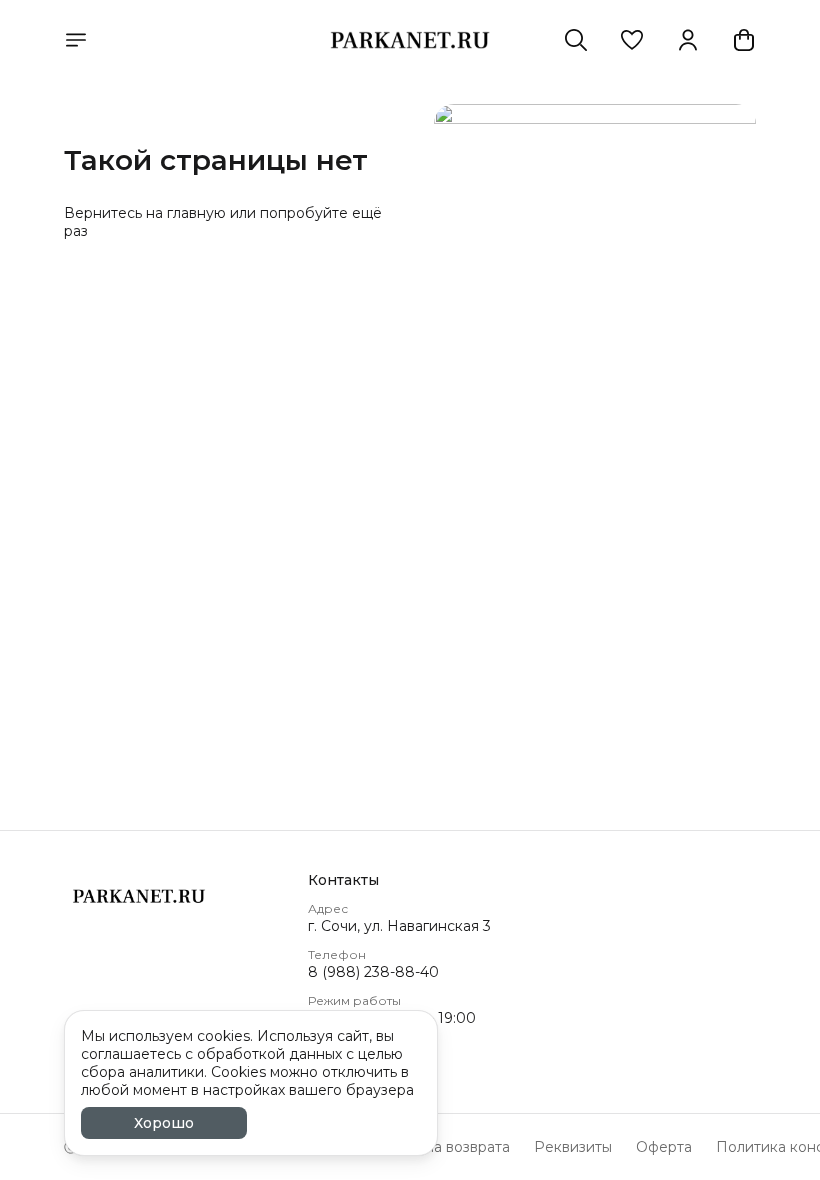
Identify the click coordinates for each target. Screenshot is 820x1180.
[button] (632, 40)
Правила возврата (445, 1147)
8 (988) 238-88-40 (373, 972)
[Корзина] (744, 40)
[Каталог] (76, 40)
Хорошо (164, 1123)
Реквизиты (573, 1147)
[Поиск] (576, 40)
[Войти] (688, 40)
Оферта (664, 1147)
